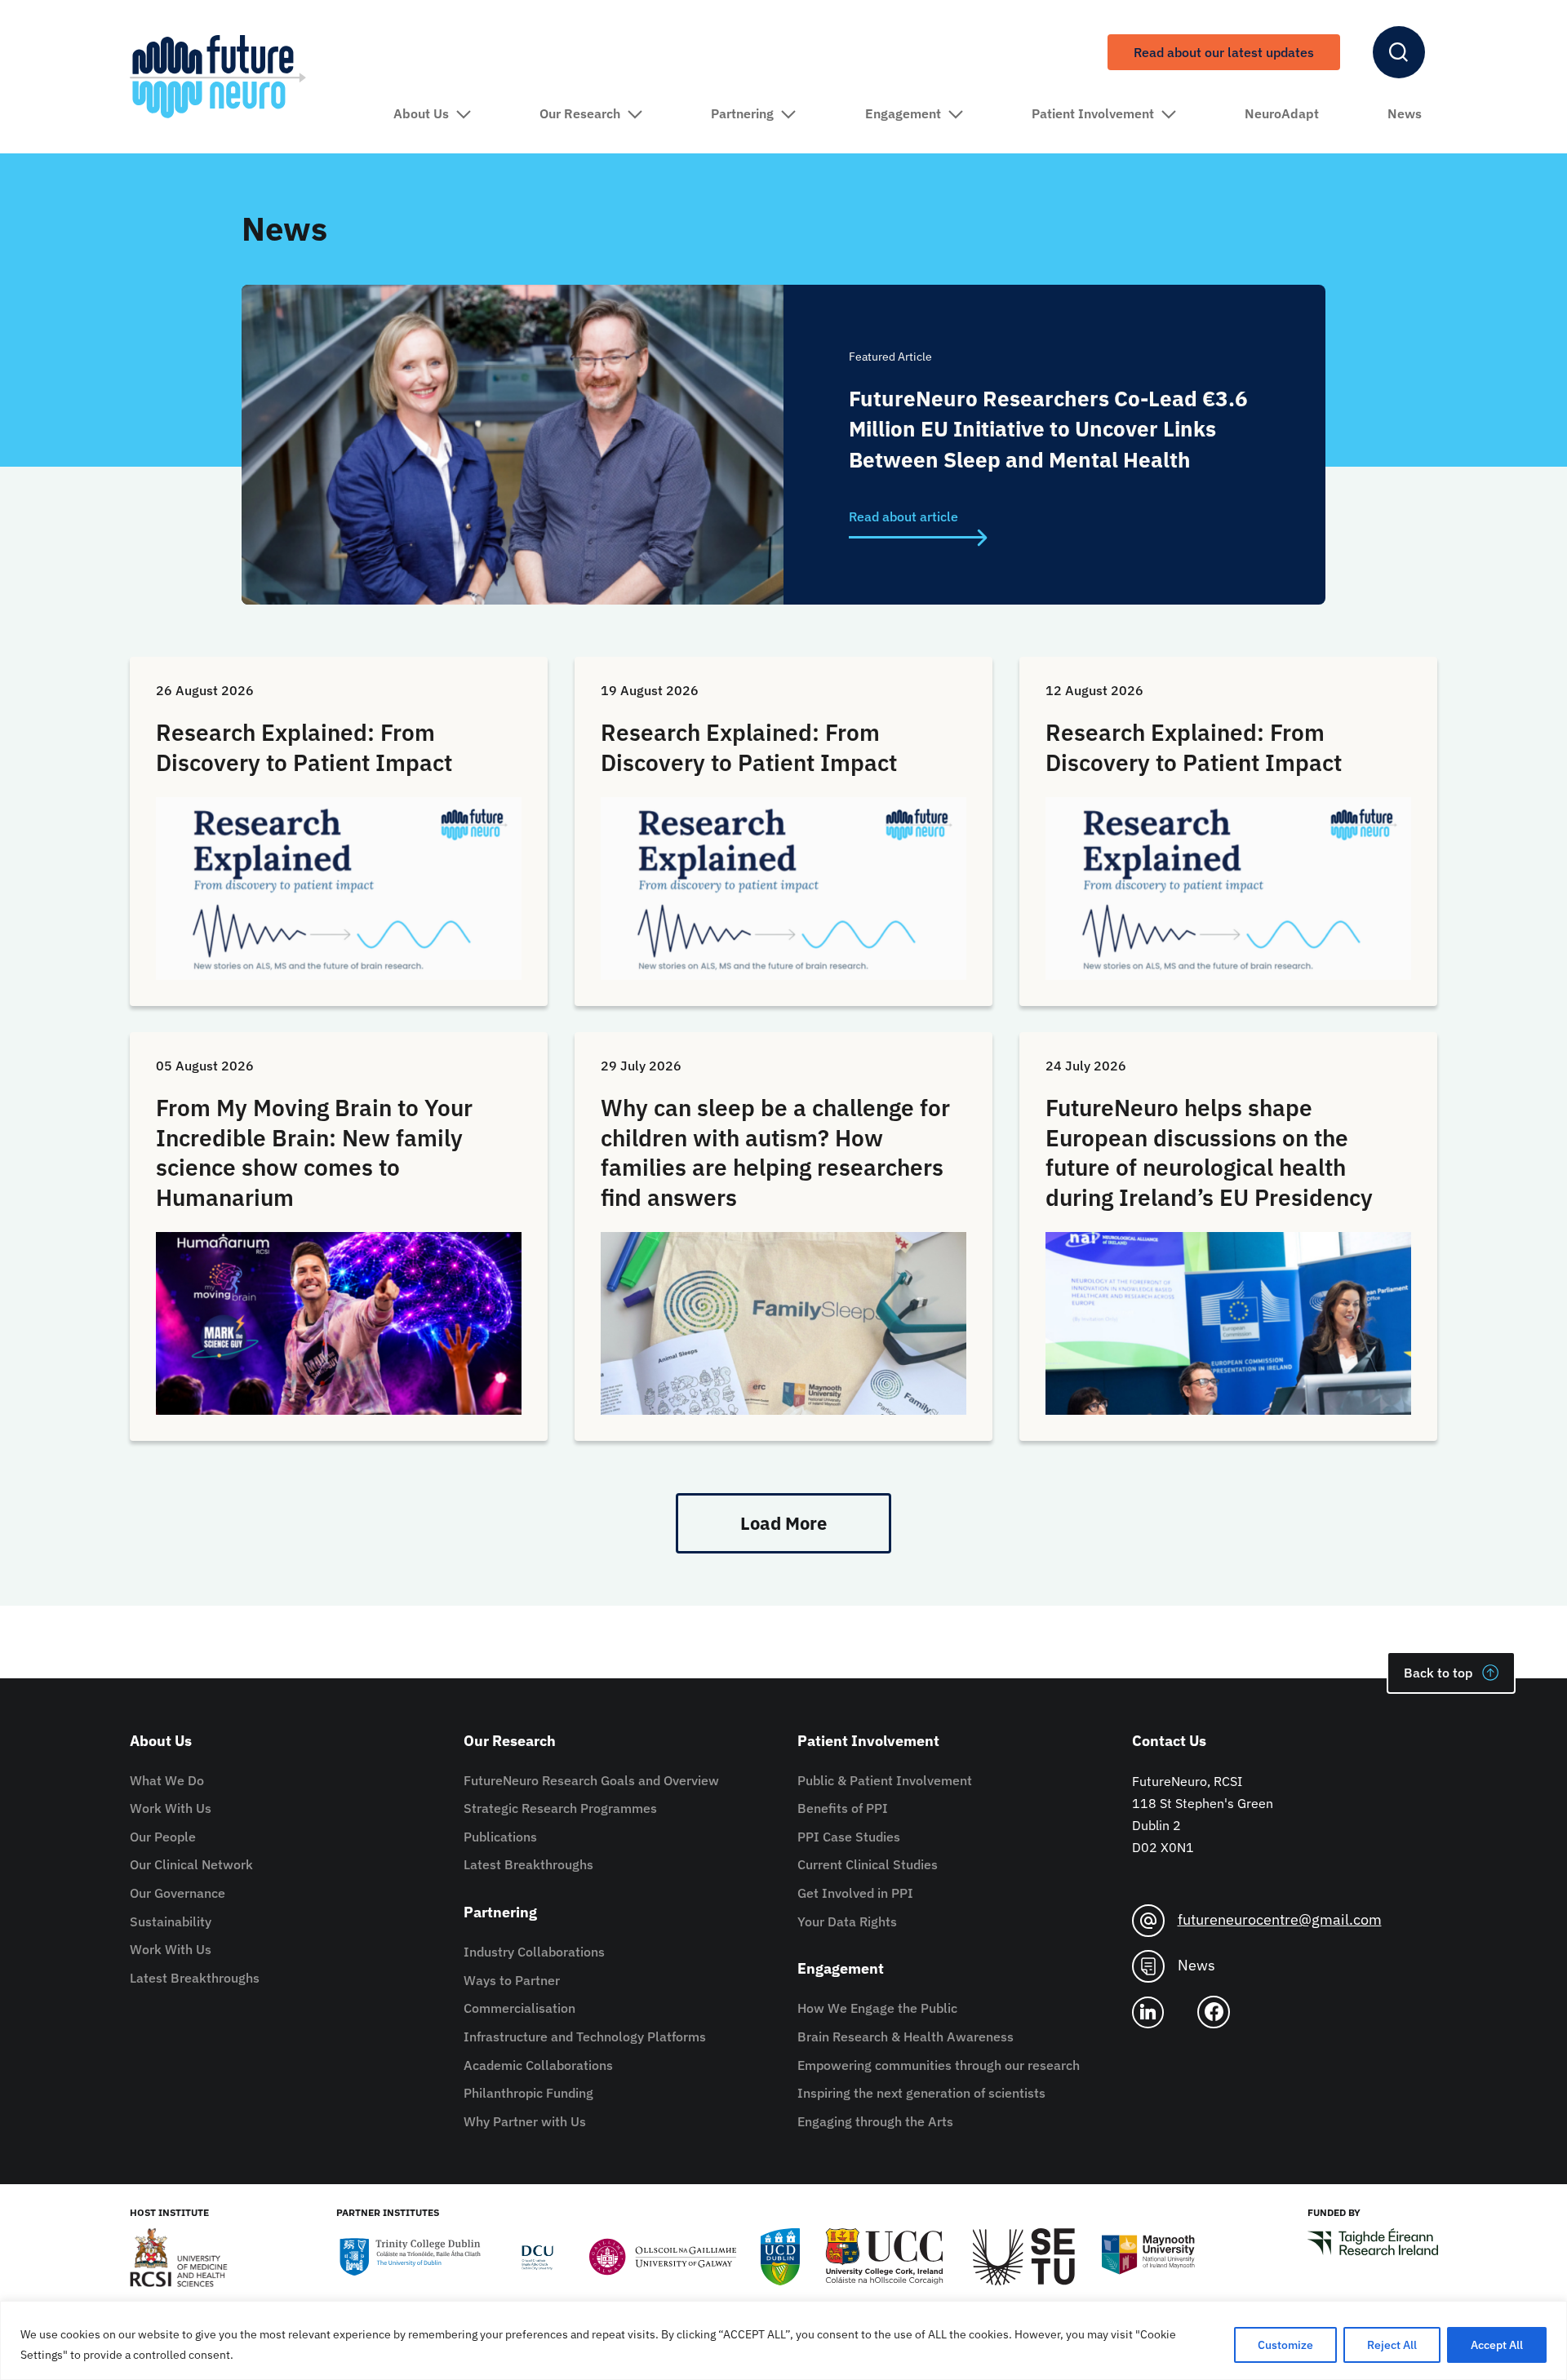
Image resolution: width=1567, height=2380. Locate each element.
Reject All (1392, 2345)
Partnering (742, 113)
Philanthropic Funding (528, 2093)
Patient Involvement (1093, 113)
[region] (783, 2340)
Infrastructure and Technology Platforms (585, 2037)
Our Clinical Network (191, 1864)
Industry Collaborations (534, 1952)
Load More (783, 1523)
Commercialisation (519, 2008)
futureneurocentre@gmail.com (1280, 1919)
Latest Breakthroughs (195, 1978)
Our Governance (178, 1893)
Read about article (903, 516)
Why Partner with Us (525, 2121)
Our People (163, 1837)
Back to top (1438, 1673)
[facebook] (1220, 2012)
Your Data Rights (847, 1921)
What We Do (167, 1780)
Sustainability (171, 1921)
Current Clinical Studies (868, 1864)
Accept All (1497, 2345)
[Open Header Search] (1399, 52)
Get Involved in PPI (855, 1893)
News (1405, 113)
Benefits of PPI (843, 1808)
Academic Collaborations (538, 2065)
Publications (500, 1837)
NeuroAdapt (1282, 113)
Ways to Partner (512, 1980)
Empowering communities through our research (939, 2065)
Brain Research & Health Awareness (906, 2037)
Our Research (580, 113)
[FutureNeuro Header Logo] (218, 76)
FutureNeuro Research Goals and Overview (591, 1780)
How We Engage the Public (877, 2008)
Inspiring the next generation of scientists (921, 2093)
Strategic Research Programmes (560, 1808)
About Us (421, 113)
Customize (1285, 2345)
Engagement (903, 113)
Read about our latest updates (1224, 52)
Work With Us (171, 1808)
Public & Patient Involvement (885, 1780)
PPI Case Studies (849, 1837)
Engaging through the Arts (875, 2121)
